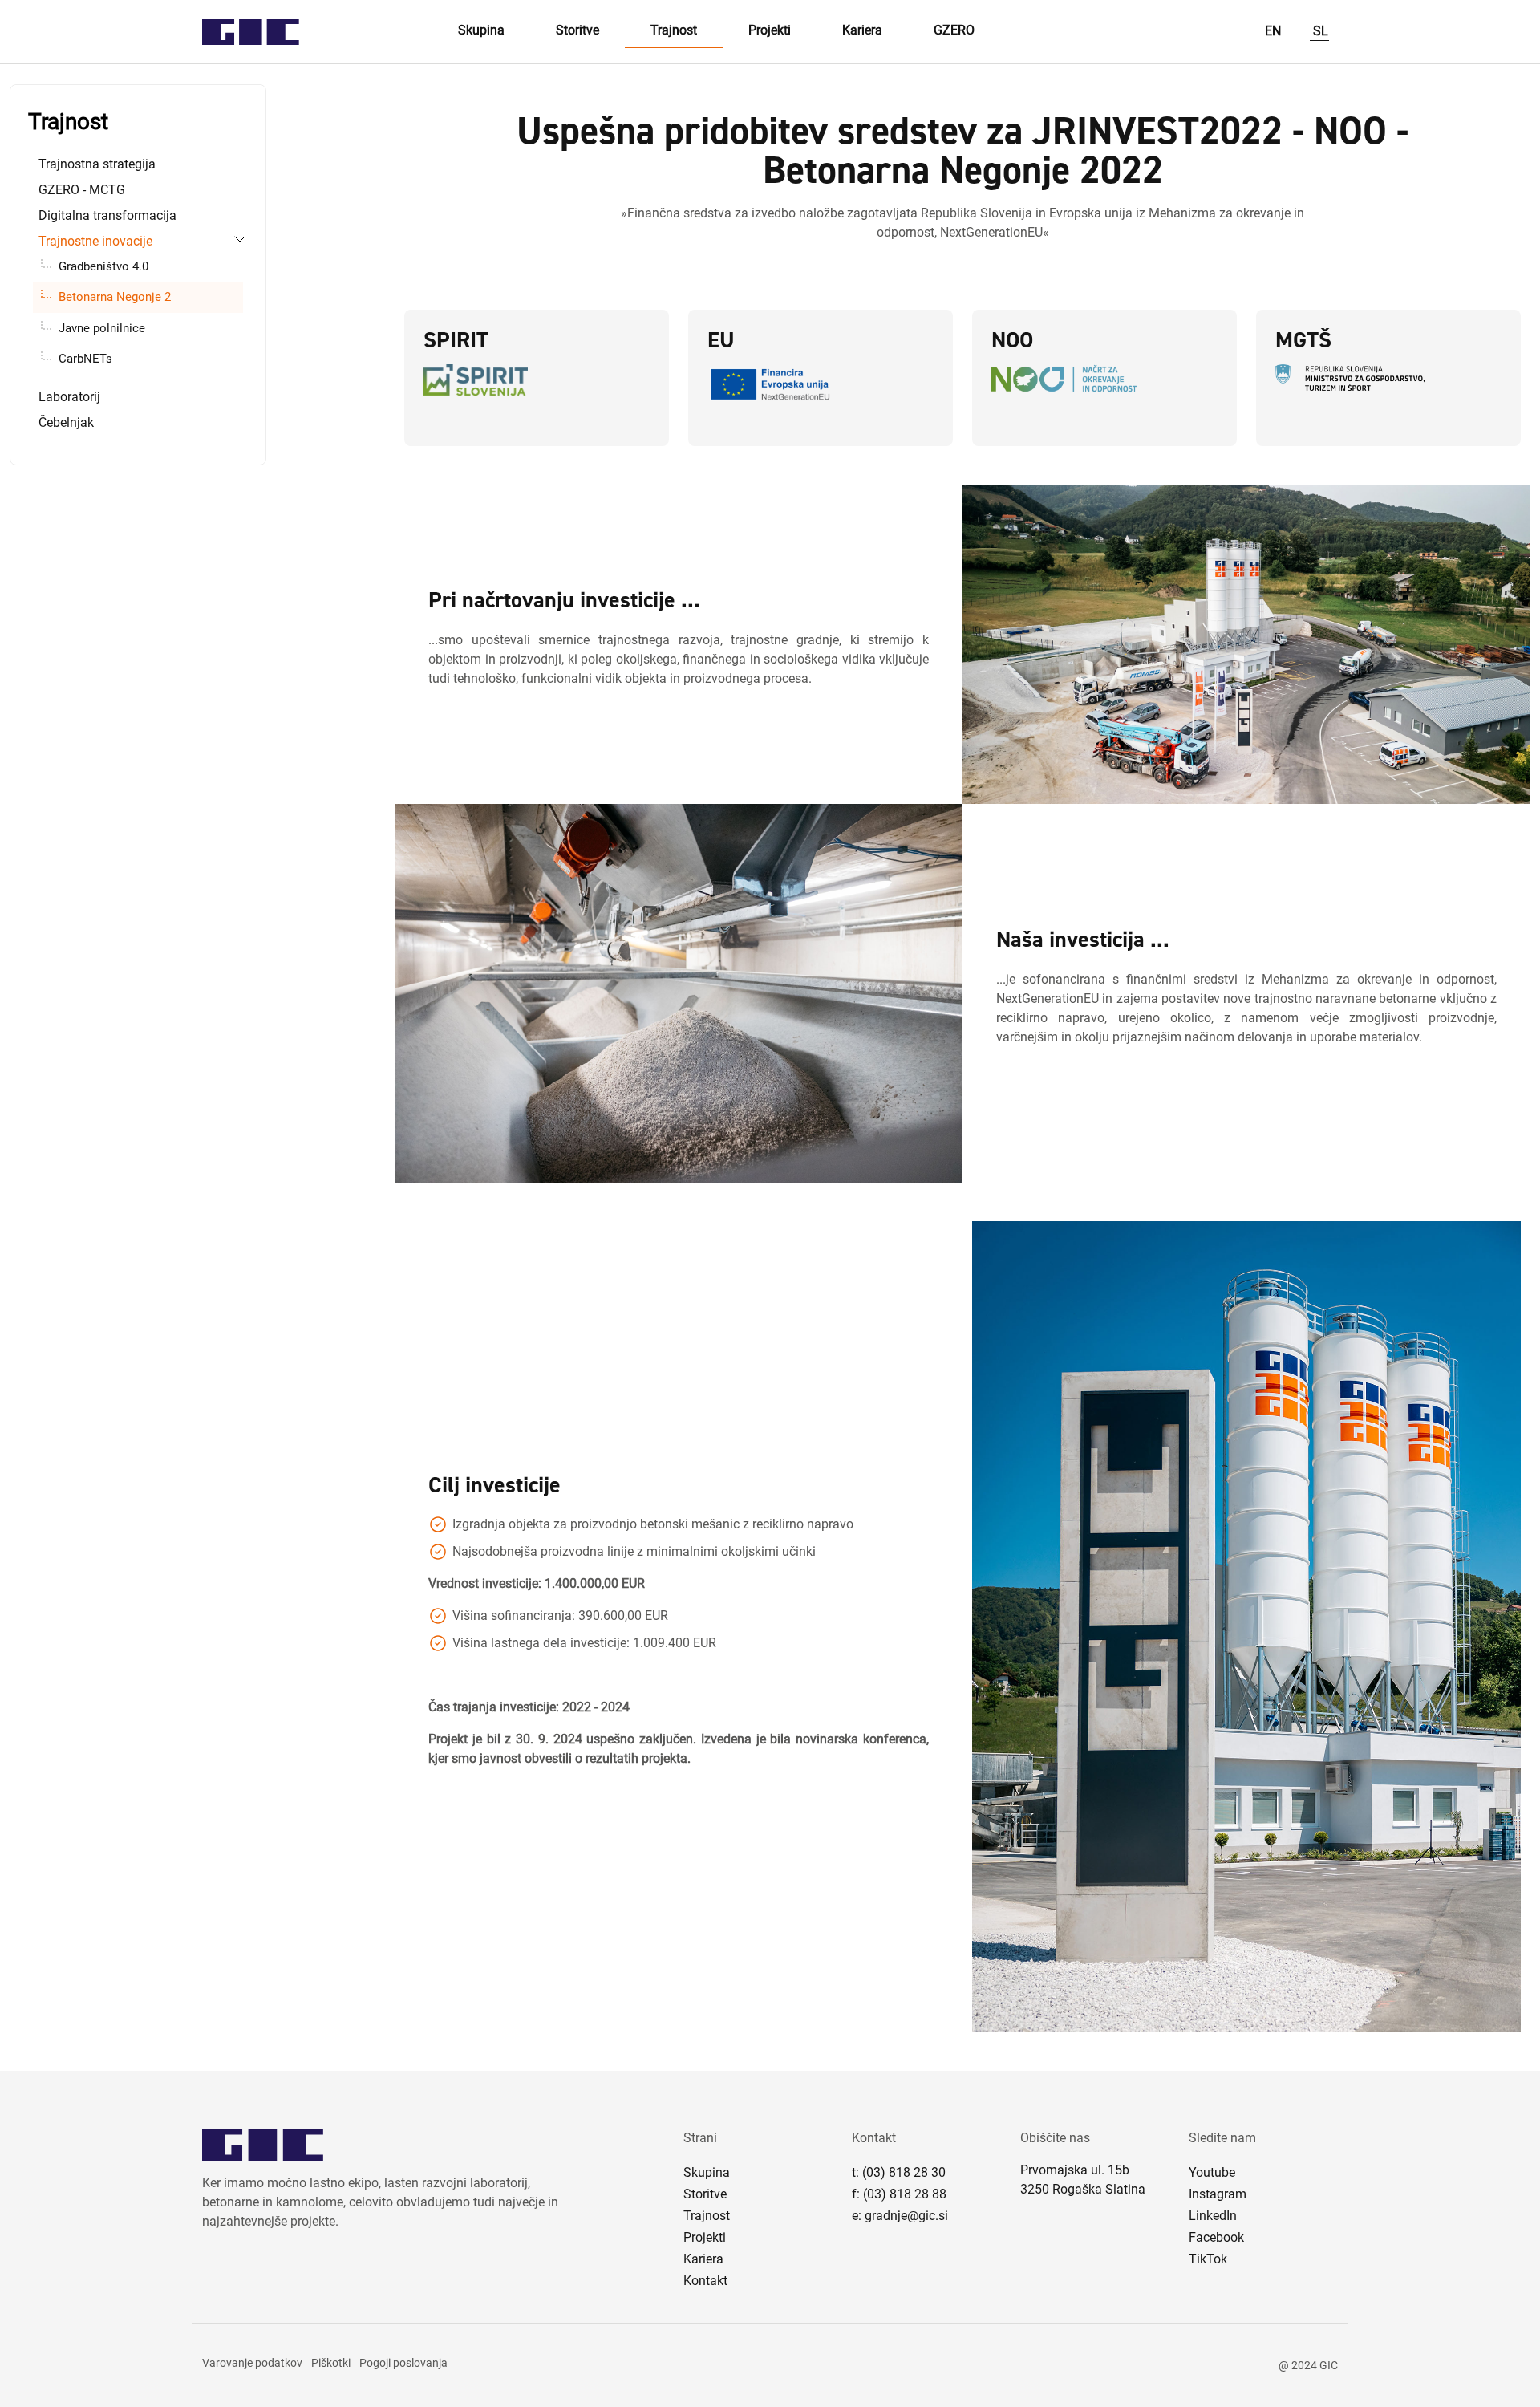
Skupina (481, 30)
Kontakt (705, 2281)
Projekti (770, 30)
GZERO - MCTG (82, 190)
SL (1321, 31)
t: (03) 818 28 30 (899, 2172)
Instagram (1218, 2194)
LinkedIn (1213, 2216)
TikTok (1208, 2259)
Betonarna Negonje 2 (115, 297)
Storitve (577, 30)
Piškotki (331, 2363)
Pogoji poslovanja (403, 2363)
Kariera (862, 30)
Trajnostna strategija (97, 164)
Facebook (1216, 2237)
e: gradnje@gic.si (900, 2216)
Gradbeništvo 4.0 (103, 266)
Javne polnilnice (102, 328)
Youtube (1212, 2172)
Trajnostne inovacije (95, 241)
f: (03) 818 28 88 (899, 2194)
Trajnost (674, 30)
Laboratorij (69, 397)
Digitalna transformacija (107, 215)
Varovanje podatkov (252, 2363)
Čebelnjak (66, 422)
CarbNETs (85, 359)
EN (1273, 31)
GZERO (954, 30)
